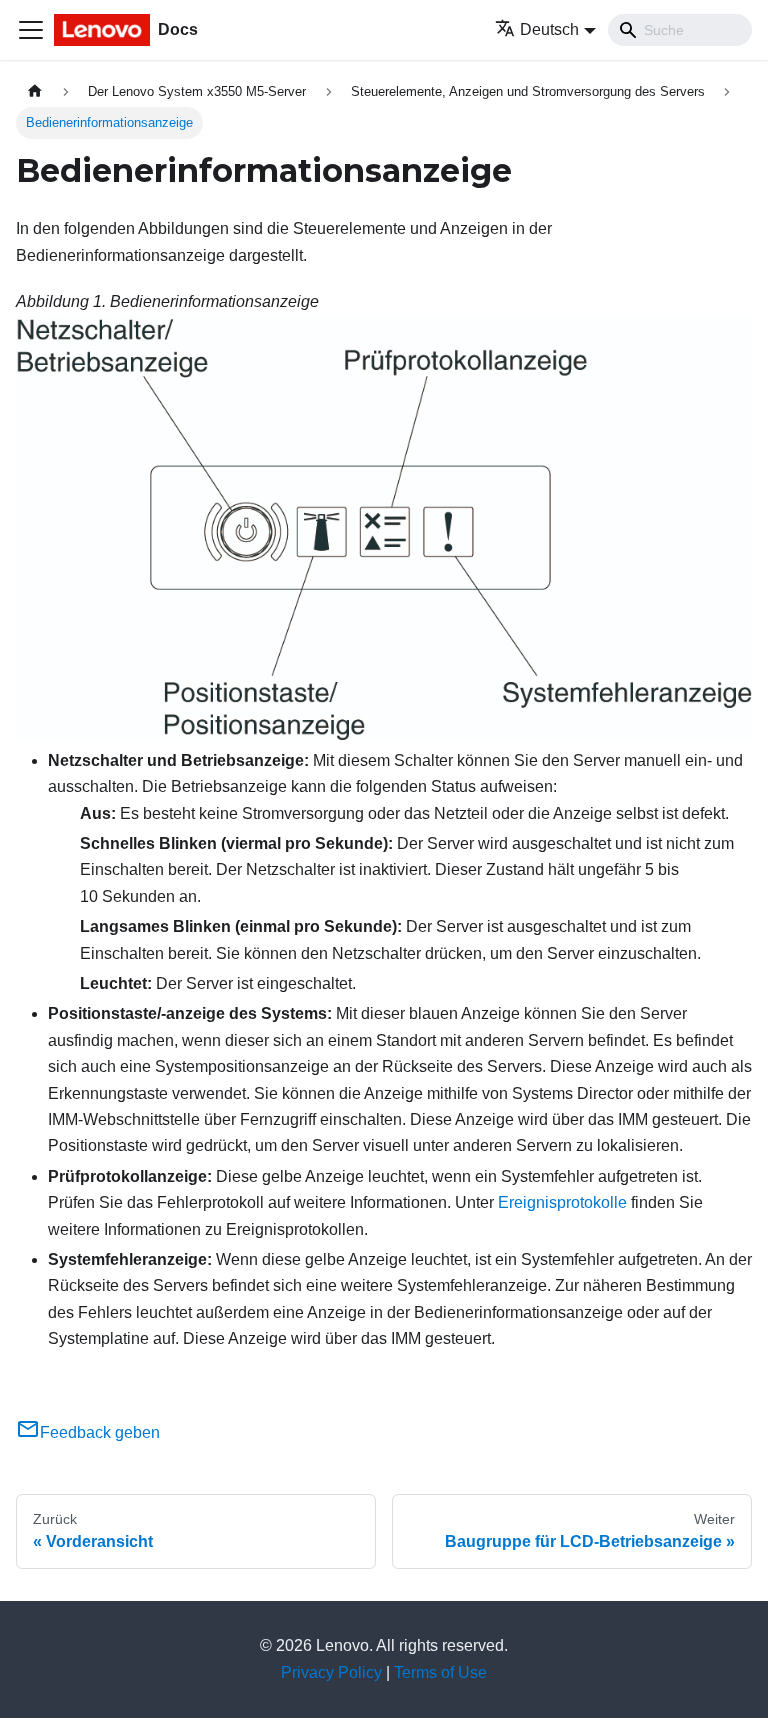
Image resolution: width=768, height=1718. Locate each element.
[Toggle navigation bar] (31, 30)
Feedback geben (100, 1432)
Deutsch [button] (549, 29)
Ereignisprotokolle (562, 1202)
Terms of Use (440, 1672)
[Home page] (35, 91)
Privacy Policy (331, 1672)
